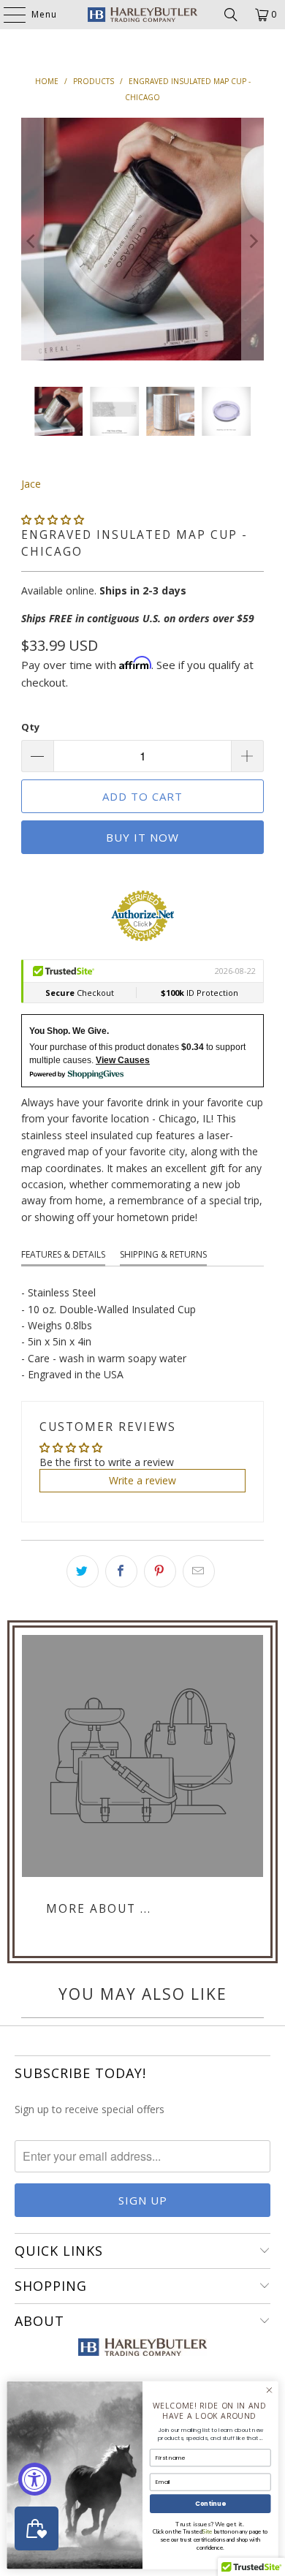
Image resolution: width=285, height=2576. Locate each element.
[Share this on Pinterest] (160, 1571)
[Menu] (7, 15)
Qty (30, 727)
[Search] (231, 15)
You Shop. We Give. (69, 1031)
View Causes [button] (123, 1060)
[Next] (253, 241)
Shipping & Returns (163, 1254)
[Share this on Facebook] (121, 1571)
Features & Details (63, 1254)
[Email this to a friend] (199, 1571)
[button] (53, 520)
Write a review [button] (142, 1480)
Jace (31, 484)
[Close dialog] (269, 2390)
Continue (210, 2504)
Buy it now (142, 837)
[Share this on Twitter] (83, 1571)
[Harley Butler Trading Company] (143, 15)
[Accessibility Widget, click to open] (35, 2479)
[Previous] (32, 241)
